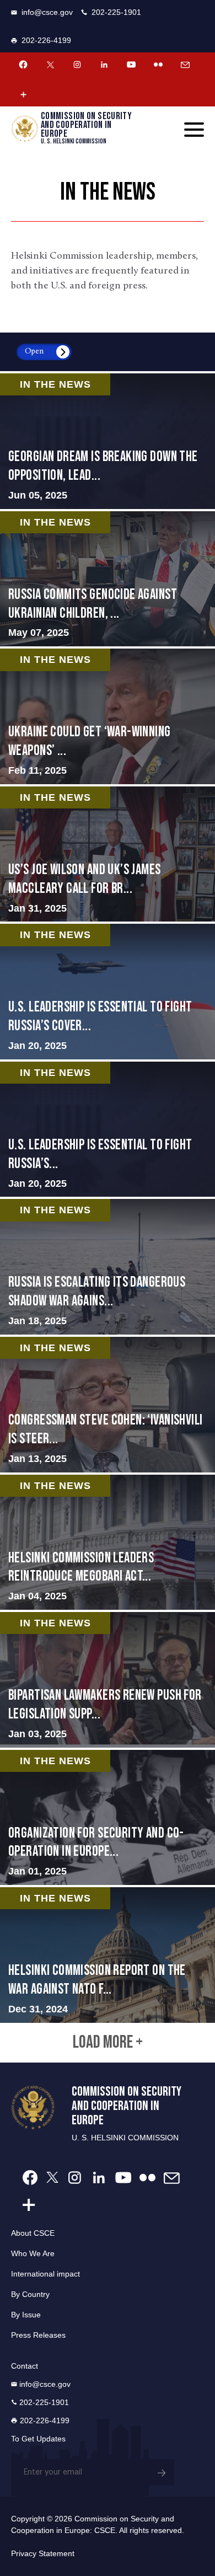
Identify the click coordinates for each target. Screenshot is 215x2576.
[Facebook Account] (23, 65)
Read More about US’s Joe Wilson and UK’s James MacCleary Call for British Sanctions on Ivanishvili (108, 854)
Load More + (108, 2043)
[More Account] (23, 94)
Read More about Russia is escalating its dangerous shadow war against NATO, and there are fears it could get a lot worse (108, 1267)
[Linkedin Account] (104, 65)
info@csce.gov (47, 12)
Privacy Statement (43, 2553)
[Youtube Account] (131, 65)
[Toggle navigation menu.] (194, 130)
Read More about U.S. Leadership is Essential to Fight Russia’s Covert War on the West (108, 992)
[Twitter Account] (50, 65)
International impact (45, 2274)
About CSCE (33, 2233)
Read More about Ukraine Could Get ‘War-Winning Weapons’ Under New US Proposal (108, 716)
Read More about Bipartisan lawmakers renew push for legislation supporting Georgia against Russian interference (108, 1680)
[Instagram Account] (77, 65)
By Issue (26, 2315)
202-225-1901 (116, 12)
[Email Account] (185, 65)
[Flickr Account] (158, 65)
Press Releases (38, 2335)
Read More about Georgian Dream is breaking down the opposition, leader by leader (108, 441)
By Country (30, 2294)
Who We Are (33, 2253)
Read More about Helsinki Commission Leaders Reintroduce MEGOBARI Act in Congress (108, 1543)
